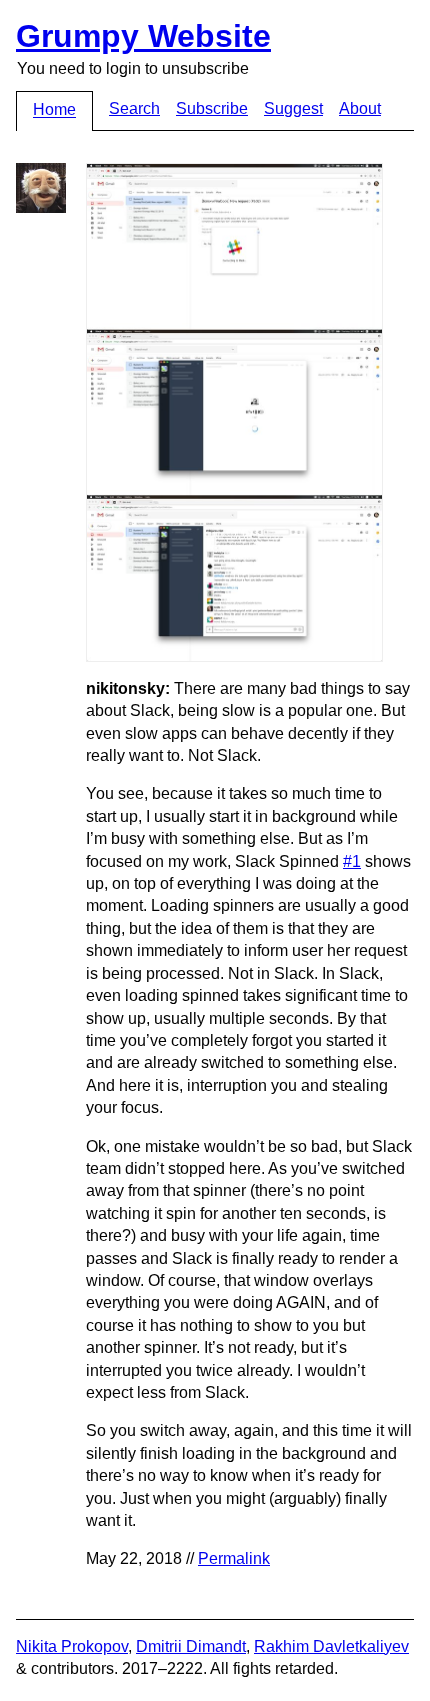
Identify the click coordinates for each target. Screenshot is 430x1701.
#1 (352, 861)
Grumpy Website (143, 36)
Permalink (234, 1558)
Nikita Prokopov (72, 1646)
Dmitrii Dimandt (191, 1646)
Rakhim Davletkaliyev (331, 1646)
